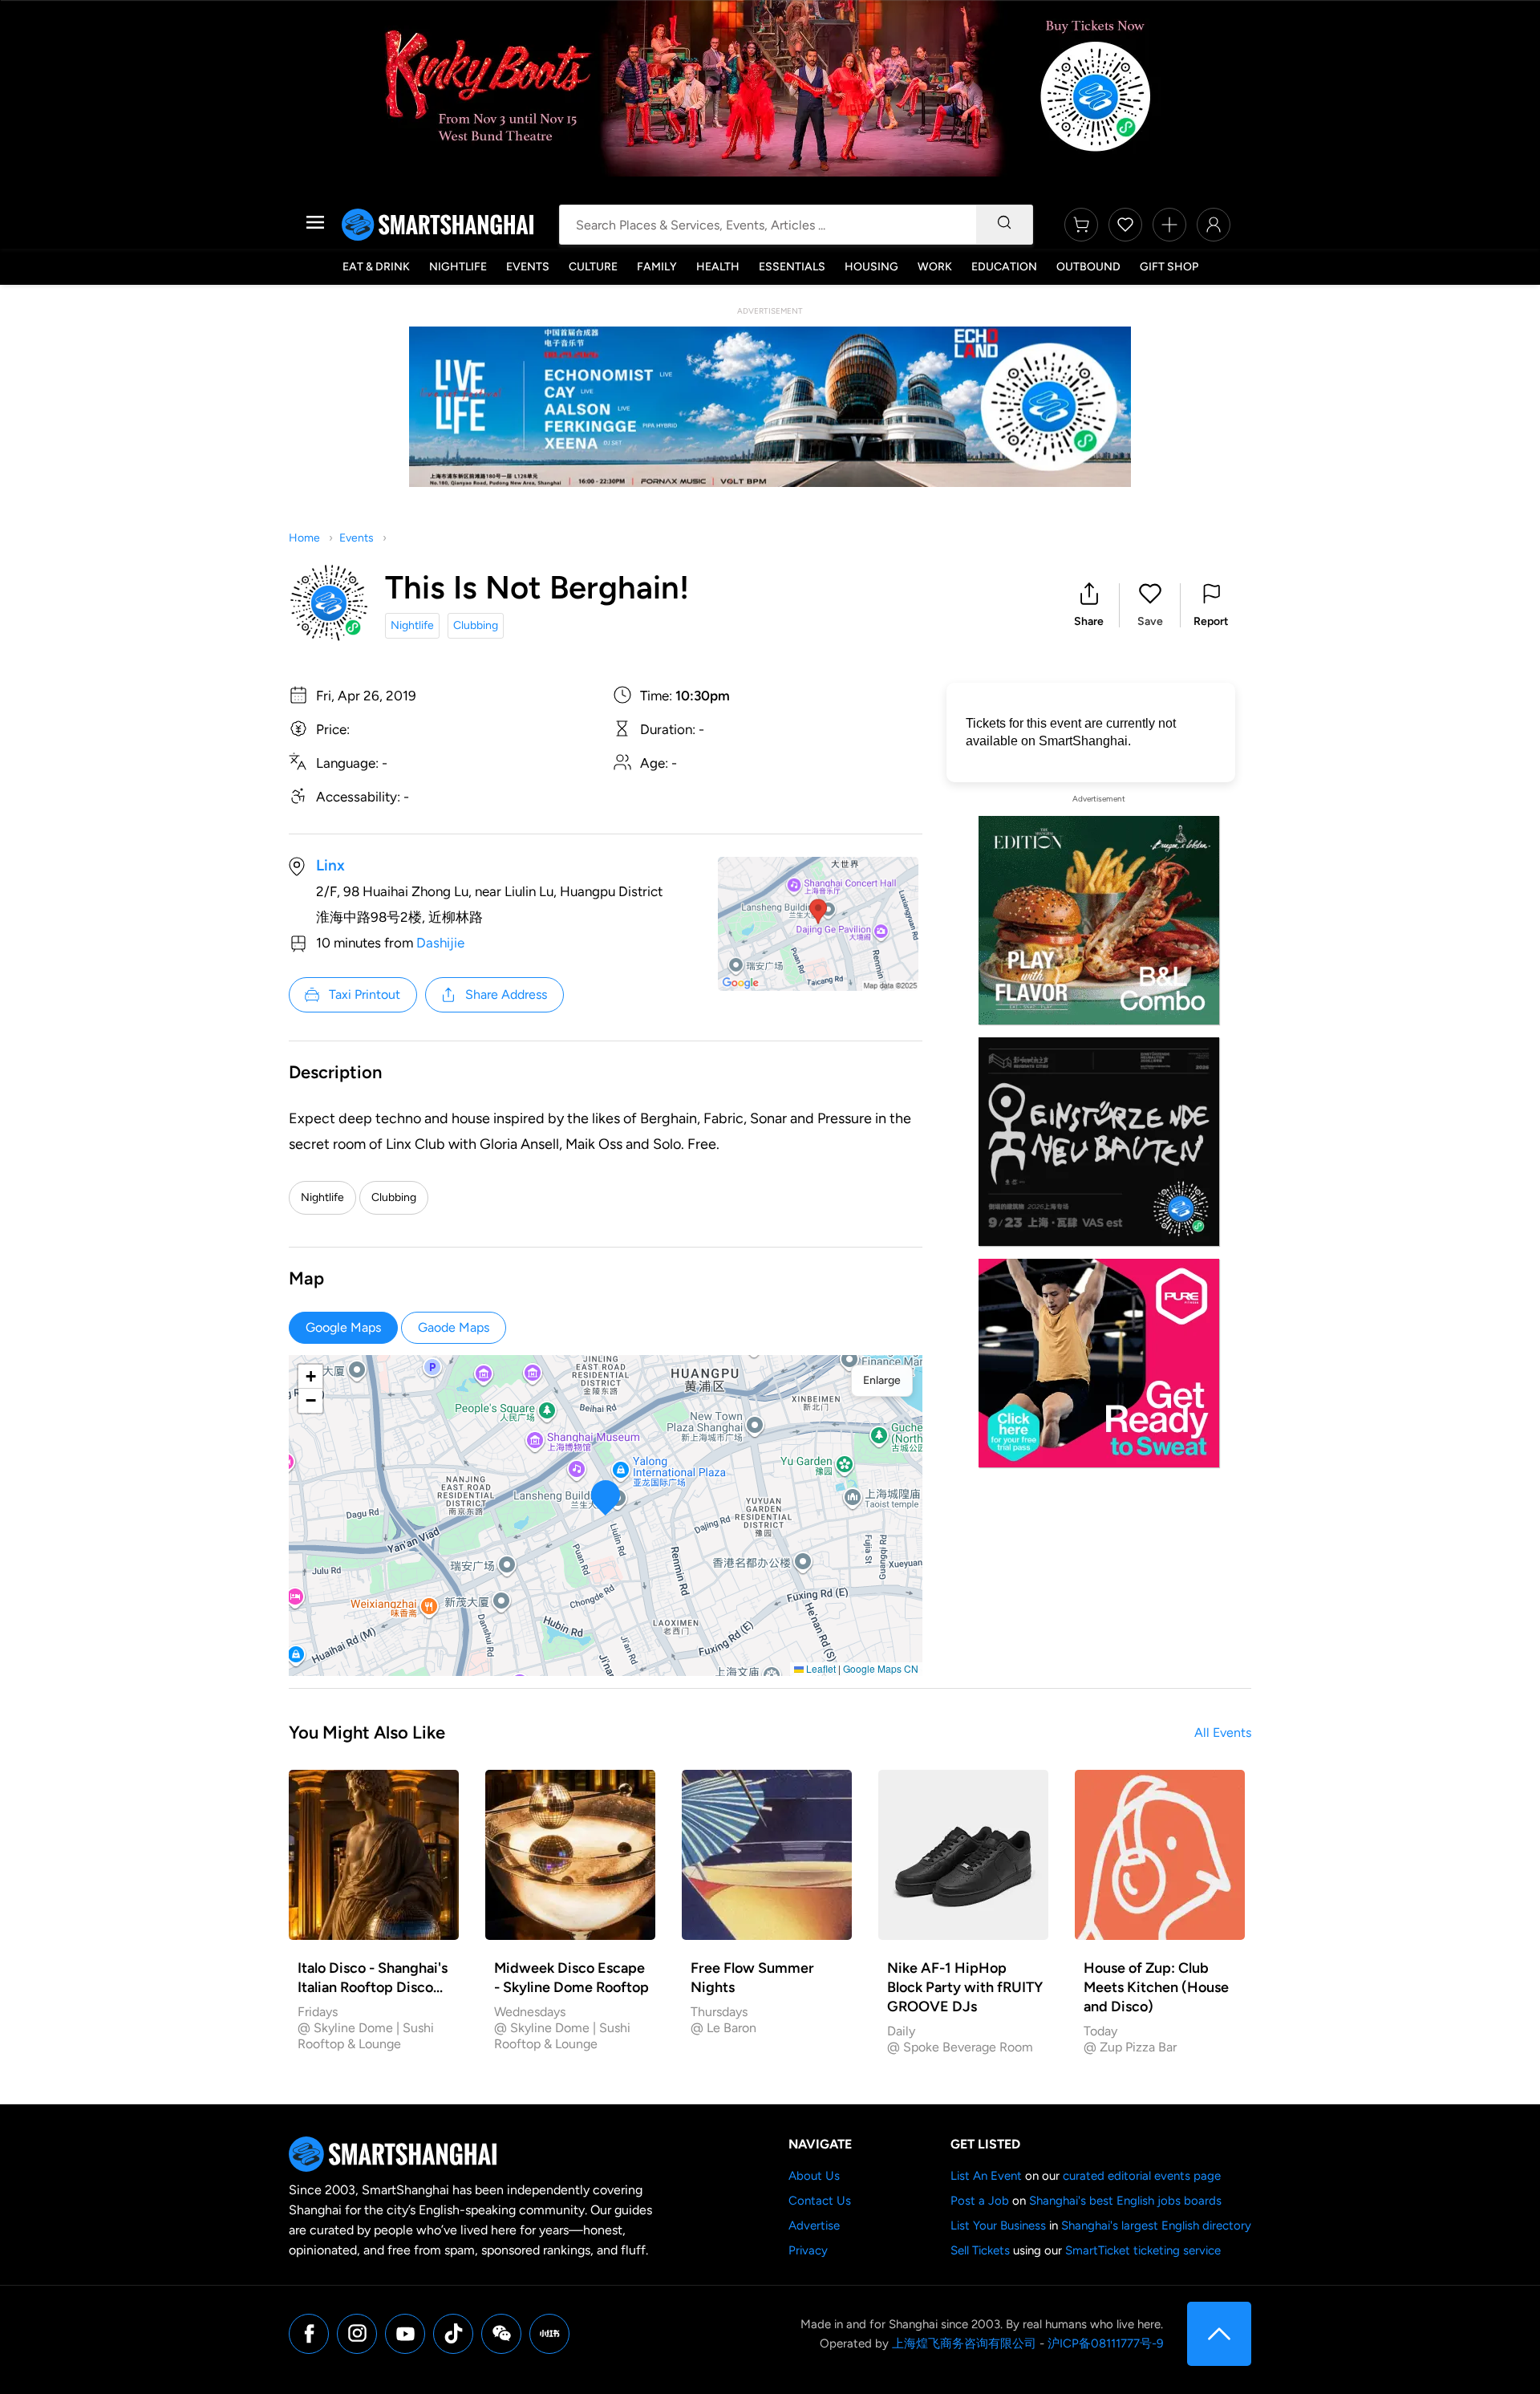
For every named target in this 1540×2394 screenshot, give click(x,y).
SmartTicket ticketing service (1143, 2250)
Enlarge (882, 1380)
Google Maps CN (881, 1668)
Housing (871, 267)
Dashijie (440, 943)
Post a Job (980, 2201)
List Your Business (998, 2226)
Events (528, 267)
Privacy (808, 2250)
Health (718, 267)
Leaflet (820, 1668)
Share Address (506, 994)
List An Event (986, 2176)
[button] (1089, 605)
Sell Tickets (980, 2250)
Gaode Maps (454, 1327)
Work (935, 267)
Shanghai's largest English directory (1156, 2226)
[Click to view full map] (818, 924)
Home (304, 538)
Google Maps (343, 1327)
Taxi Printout (365, 994)
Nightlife (458, 267)
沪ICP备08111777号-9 (1105, 2343)
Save (1150, 621)
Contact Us (820, 2201)
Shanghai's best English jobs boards (1125, 2201)
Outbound (1088, 267)
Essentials (792, 267)
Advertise (814, 2226)
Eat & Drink (376, 267)
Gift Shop (1169, 267)
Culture (593, 267)
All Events (1223, 1733)
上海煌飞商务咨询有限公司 (964, 2343)
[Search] (1004, 225)
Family (657, 267)
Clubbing (476, 625)
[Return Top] (1219, 2334)
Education (1004, 267)
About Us (814, 2176)
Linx (330, 865)
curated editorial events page (1142, 2176)
